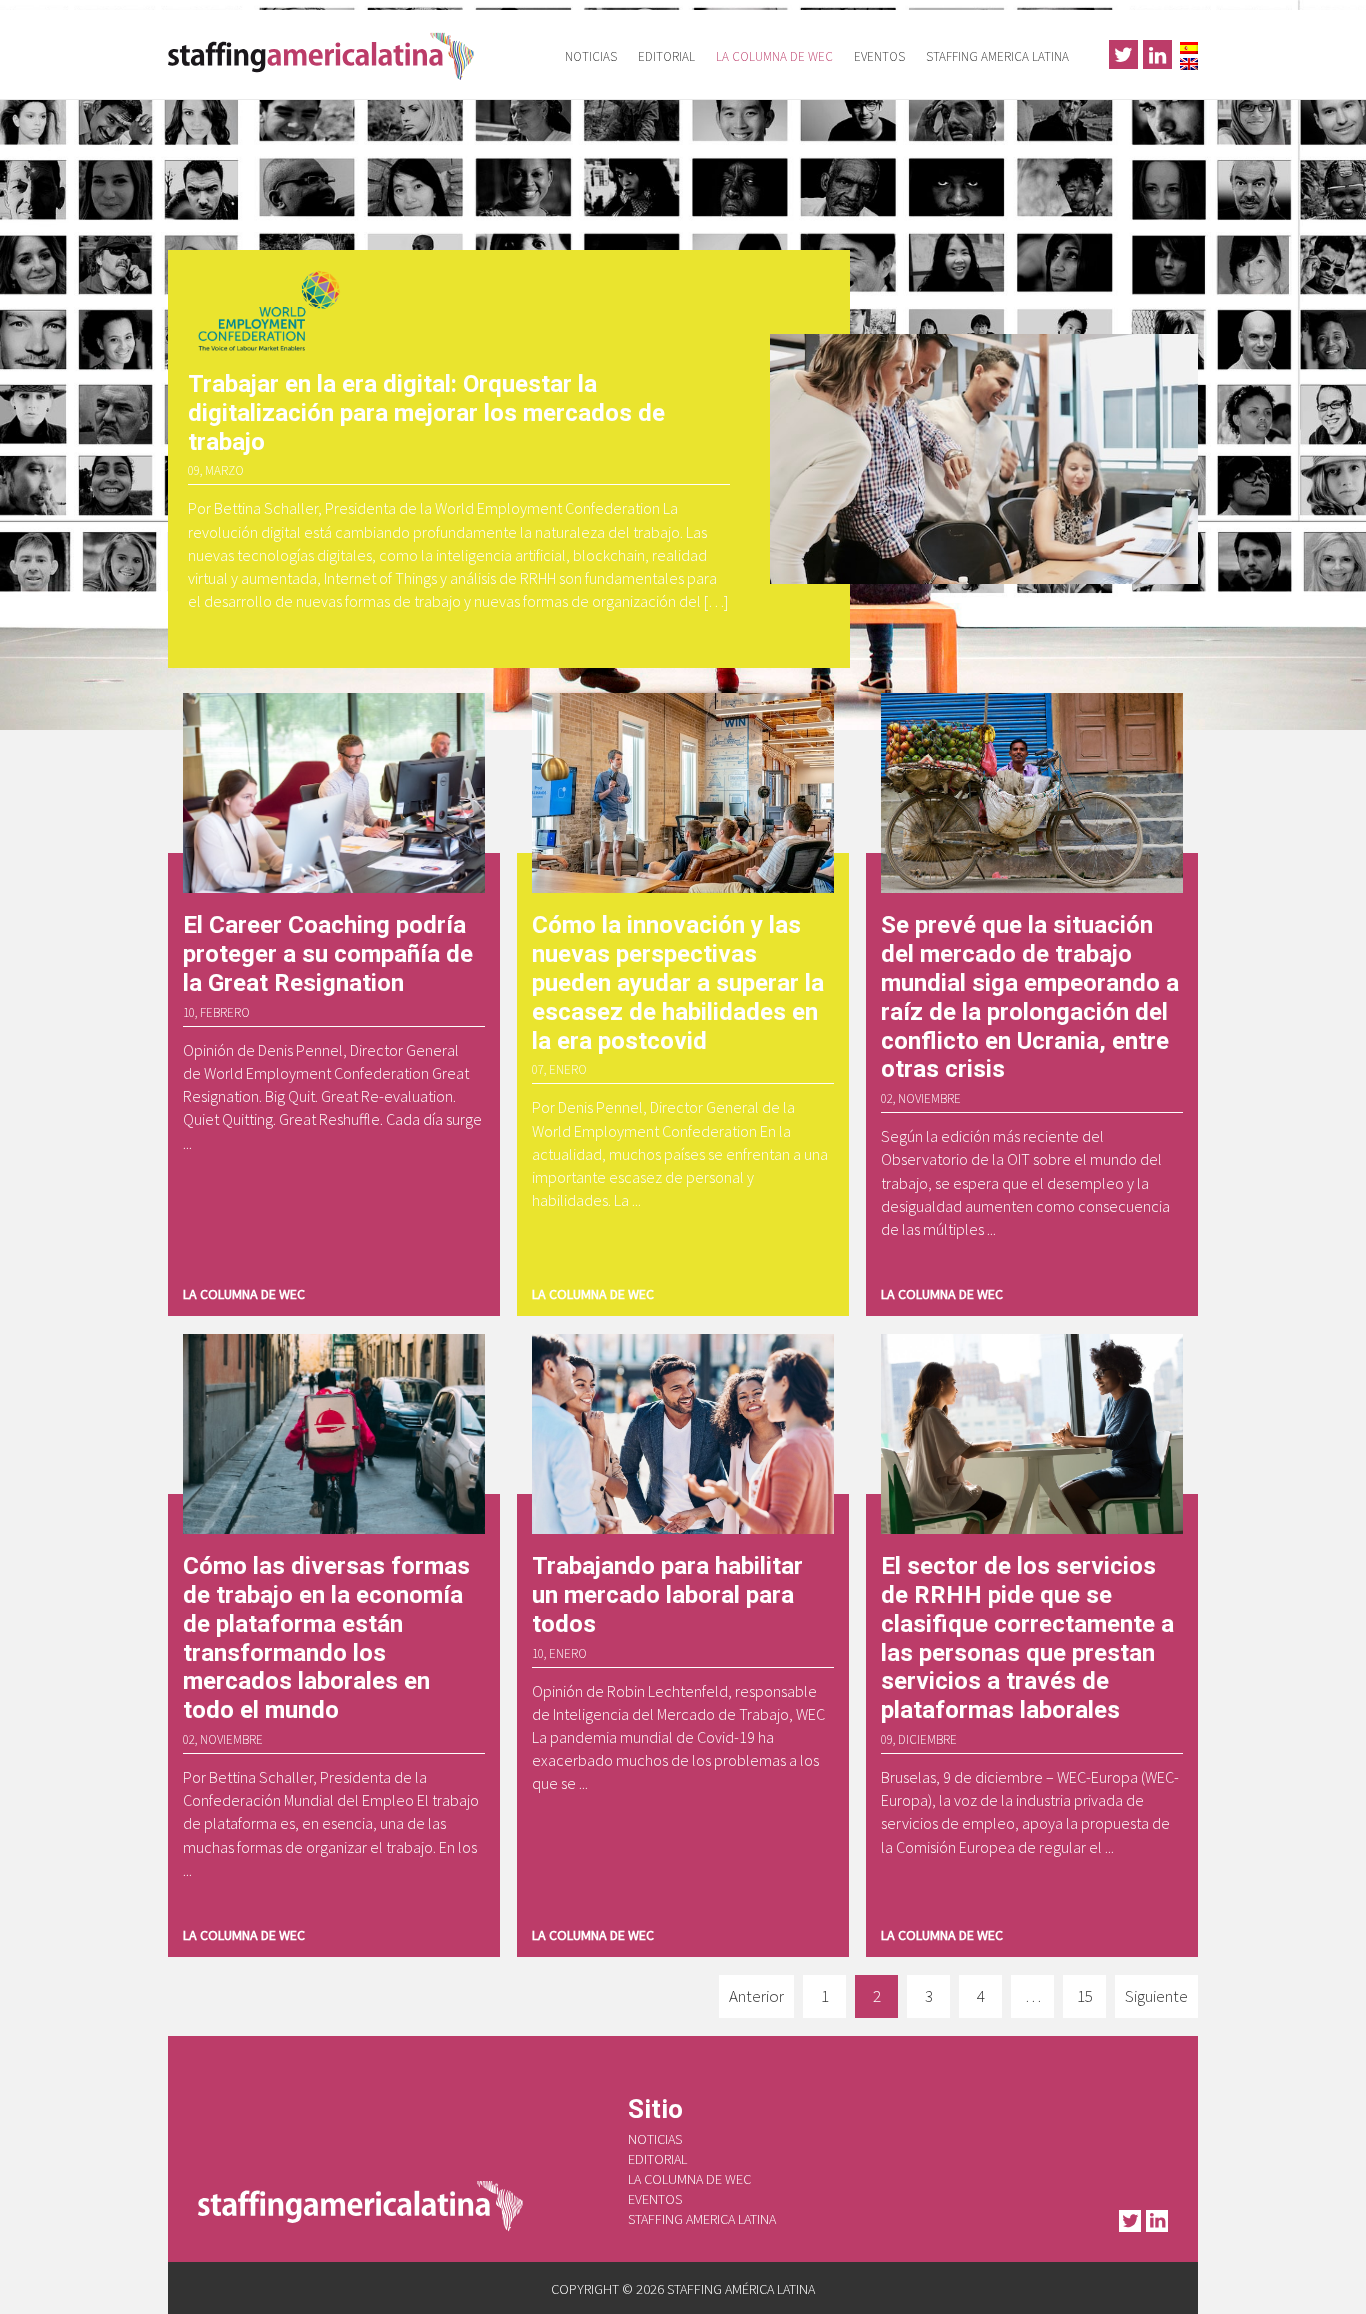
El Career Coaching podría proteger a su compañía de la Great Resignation (328, 954)
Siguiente (1156, 1996)
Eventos (879, 56)
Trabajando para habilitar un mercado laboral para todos (667, 1595)
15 (1085, 1996)
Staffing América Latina (328, 55)
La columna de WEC (774, 56)
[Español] (1189, 45)
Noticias (591, 56)
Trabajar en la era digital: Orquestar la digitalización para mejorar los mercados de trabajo (426, 413)
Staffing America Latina (997, 56)
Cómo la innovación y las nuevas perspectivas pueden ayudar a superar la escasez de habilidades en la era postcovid (678, 982)
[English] (1189, 62)
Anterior (756, 1996)
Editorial (666, 56)
